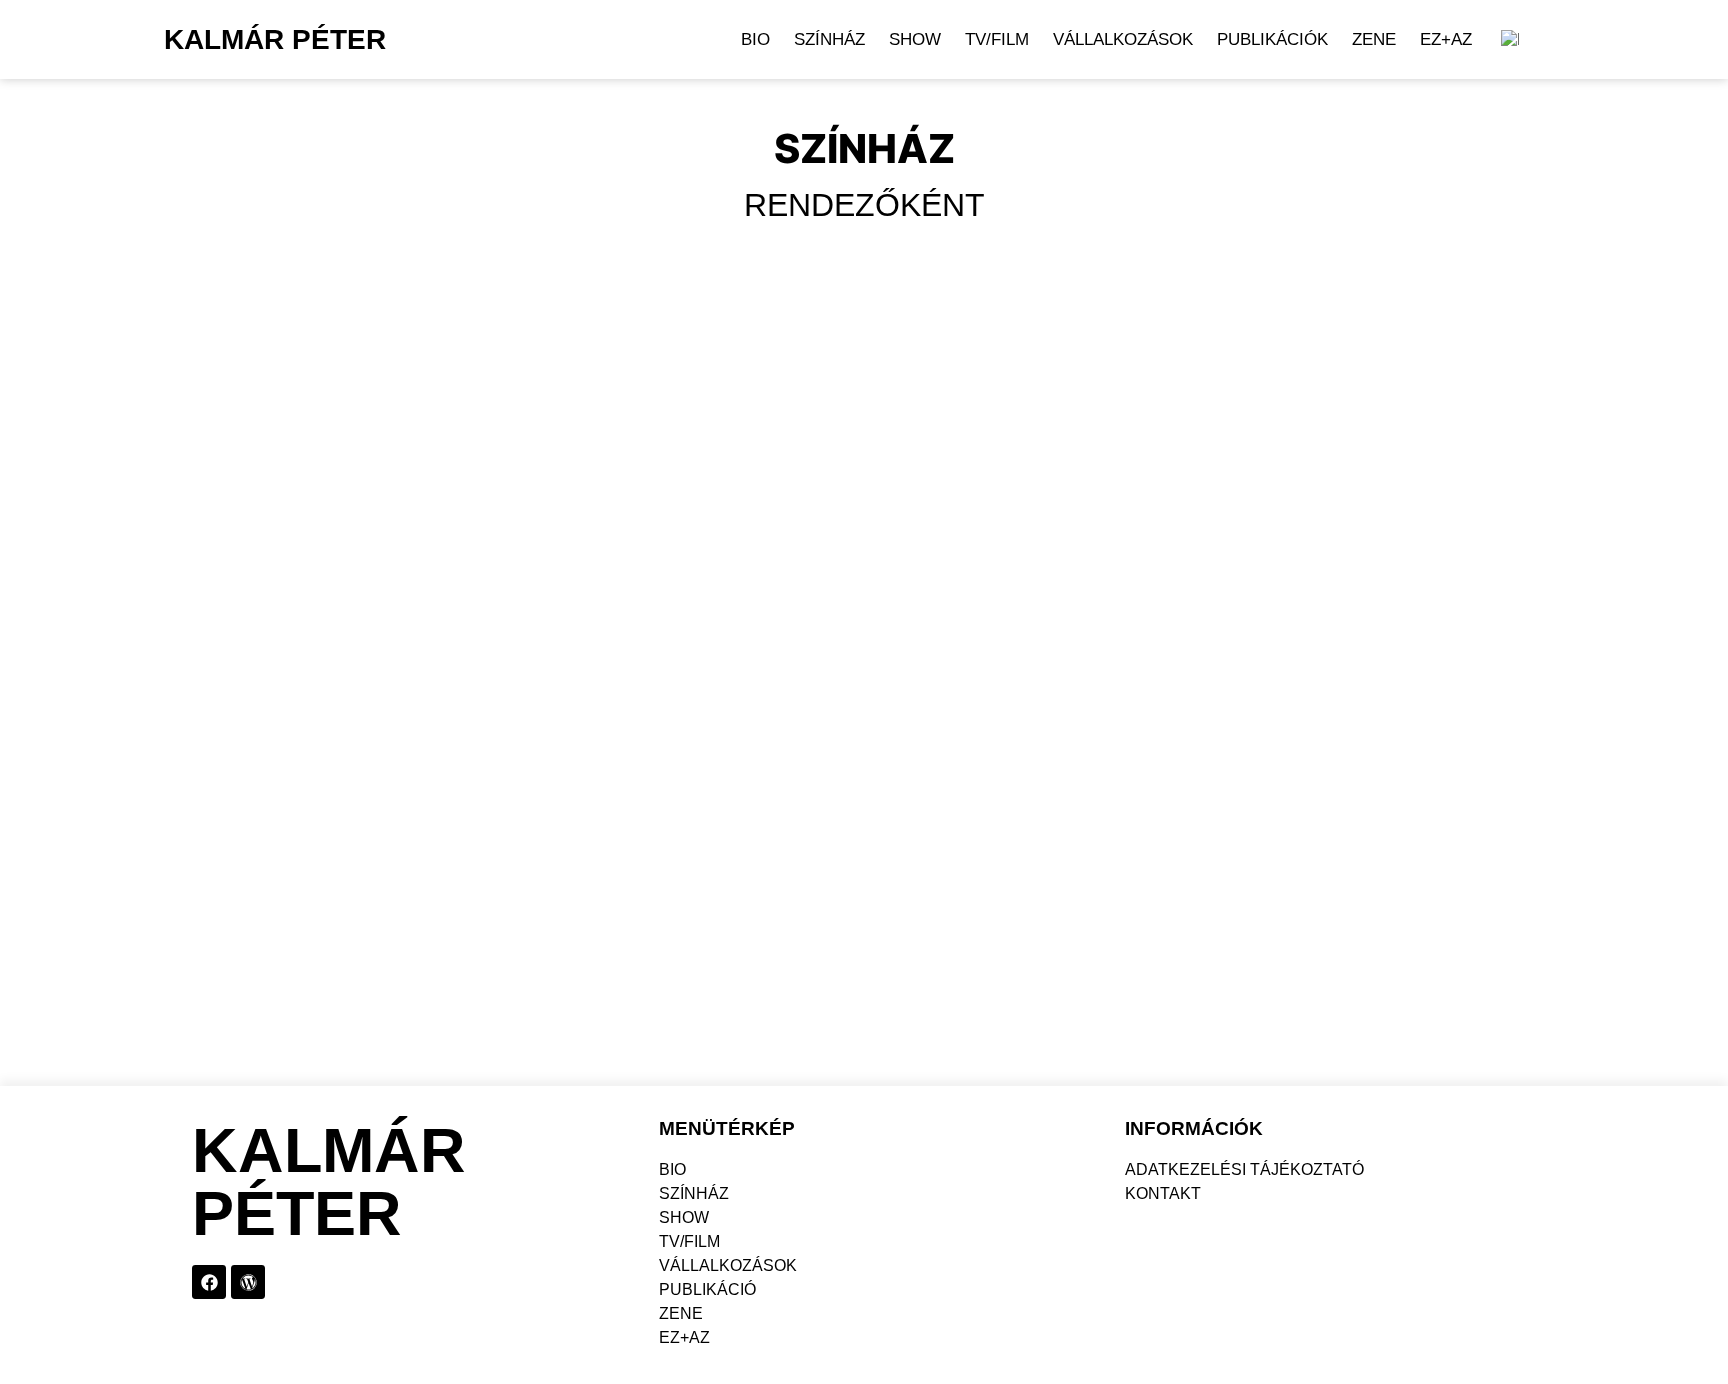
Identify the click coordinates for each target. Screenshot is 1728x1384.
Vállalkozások (1123, 39)
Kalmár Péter (275, 39)
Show (915, 39)
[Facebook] (209, 1282)
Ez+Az (1446, 39)
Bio (755, 39)
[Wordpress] (248, 1282)
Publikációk (1272, 39)
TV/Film (997, 39)
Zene (1374, 39)
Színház (829, 39)
